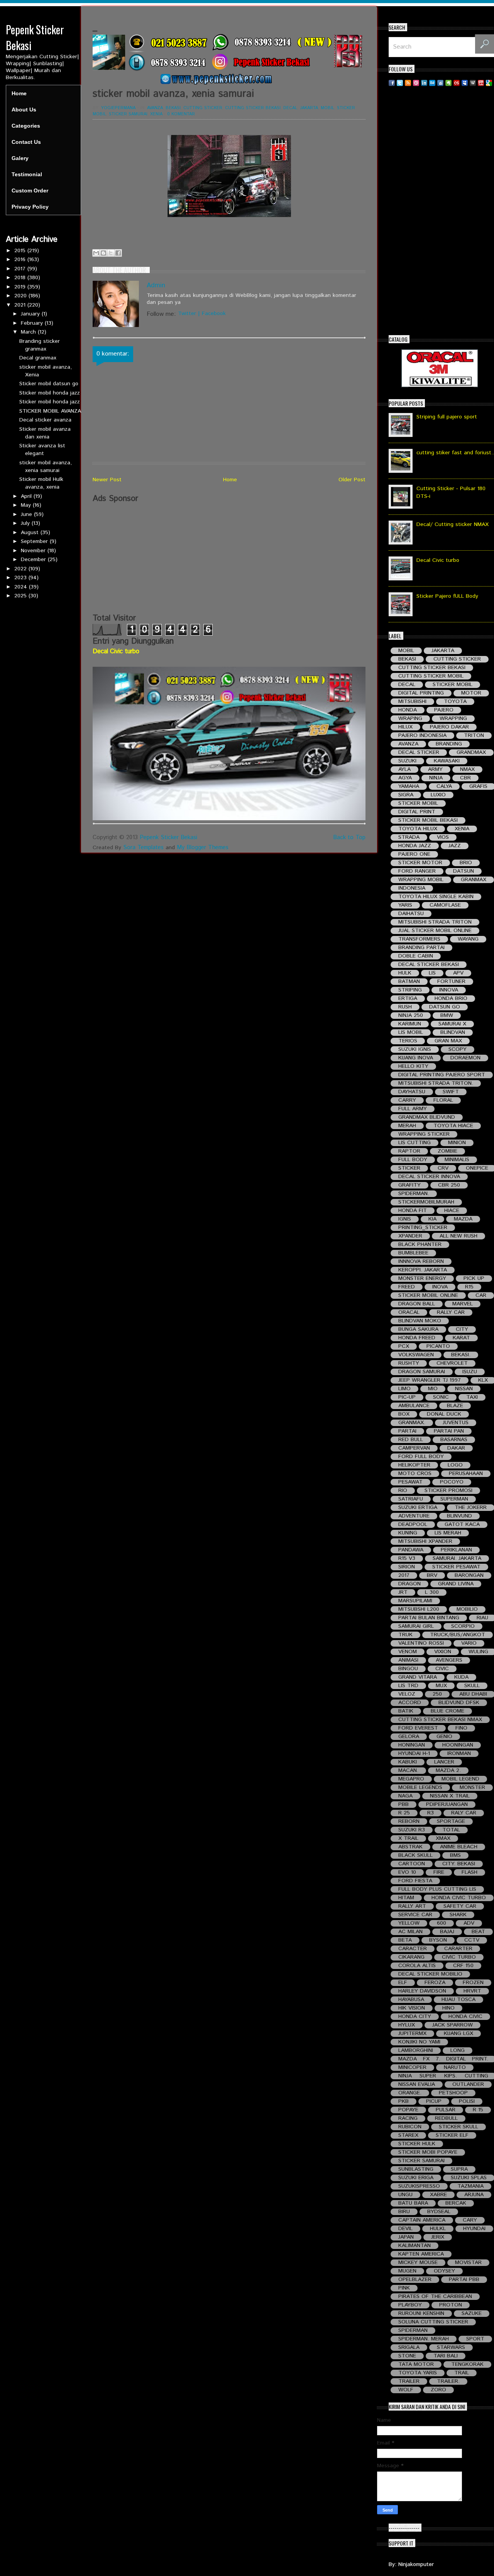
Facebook (214, 314)
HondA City (415, 2017)
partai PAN (449, 1431)
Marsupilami (415, 1601)
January (31, 314)
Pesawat (410, 1482)
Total (451, 1830)
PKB (403, 2101)
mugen (407, 2271)
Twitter (187, 314)
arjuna (474, 2195)
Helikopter (414, 1465)
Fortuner (451, 982)
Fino (461, 1728)
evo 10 (407, 1872)
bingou (408, 1669)
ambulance (414, 1406)
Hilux (405, 727)
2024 (22, 587)
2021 (21, 305)
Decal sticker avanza (45, 420)
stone (407, 2356)
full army (413, 1109)
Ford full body (421, 1457)
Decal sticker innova (429, 1177)
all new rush (458, 1236)
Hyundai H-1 (414, 1754)
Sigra (406, 795)
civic (442, 1669)
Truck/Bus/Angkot (458, 1635)
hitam (406, 1898)
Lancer (444, 1762)
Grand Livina (456, 1584)
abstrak (410, 1847)
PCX (404, 1346)
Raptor (409, 1151)
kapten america (421, 2254)
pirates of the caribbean (435, 2297)
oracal (409, 1312)
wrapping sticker (424, 1134)
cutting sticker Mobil (431, 676)
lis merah (448, 1533)
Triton (474, 736)
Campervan (414, 1448)
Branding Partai (421, 948)
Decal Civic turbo (116, 652)
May (27, 505)
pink (404, 2288)
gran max (448, 1041)
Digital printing (421, 693)
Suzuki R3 (412, 1830)
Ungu (405, 2195)
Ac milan (410, 1932)
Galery (20, 158)
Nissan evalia (417, 2085)
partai (407, 1431)
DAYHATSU (412, 1092)
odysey (444, 2271)
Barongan (469, 1575)
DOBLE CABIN (416, 956)
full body (413, 1160)
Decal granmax (38, 358)
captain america (422, 2220)
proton (451, 2305)
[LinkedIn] (424, 83)
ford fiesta (415, 1881)
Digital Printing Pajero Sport (442, 1075)
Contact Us (26, 142)
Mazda (463, 1219)
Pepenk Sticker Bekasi (168, 837)
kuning (408, 1533)
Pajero (444, 710)
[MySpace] (465, 83)
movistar (468, 2263)
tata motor (416, 2364)
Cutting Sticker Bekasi (253, 108)
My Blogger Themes (203, 847)
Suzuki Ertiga (418, 1508)
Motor (471, 693)
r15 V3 (407, 1559)
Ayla (404, 770)
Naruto (455, 2068)
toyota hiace (453, 1126)
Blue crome (447, 1711)
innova (449, 990)
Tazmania (470, 2186)
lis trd (408, 1686)
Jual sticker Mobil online (435, 931)
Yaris (405, 905)
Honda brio (451, 999)
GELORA (409, 1737)
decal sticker (419, 753)
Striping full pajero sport (447, 417)
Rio (403, 1491)
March (29, 332)
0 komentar (181, 114)
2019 (21, 287)
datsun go (445, 1007)
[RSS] (408, 83)
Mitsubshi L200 (419, 1609)
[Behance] (432, 83)
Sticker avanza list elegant (42, 450)
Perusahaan (466, 1474)
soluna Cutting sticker (433, 2322)
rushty (409, 1363)
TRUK (405, 1635)
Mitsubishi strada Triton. (436, 1083)
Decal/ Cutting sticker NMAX (453, 524)
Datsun (464, 871)
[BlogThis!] (103, 253)
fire (439, 1872)
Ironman (459, 1754)
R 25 (404, 1813)
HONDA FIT (413, 1211)
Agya (405, 778)
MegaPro (411, 1779)
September (35, 541)
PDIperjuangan (447, 1805)
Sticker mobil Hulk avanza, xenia (41, 483)
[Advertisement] (229, 558)
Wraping (410, 719)
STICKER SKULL (458, 2127)
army (435, 770)
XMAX (443, 1838)
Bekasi (173, 108)
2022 (21, 569)
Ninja (436, 778)
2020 (21, 296)
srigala (409, 2348)
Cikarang (411, 1957)
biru (404, 2212)
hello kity (413, 1066)
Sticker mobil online (428, 1296)
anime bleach (459, 1847)
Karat (461, 1338)
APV (458, 973)
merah (407, 1126)
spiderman (413, 2331)
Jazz (455, 846)
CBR (465, 778)
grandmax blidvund (427, 1117)
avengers (449, 1660)
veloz (407, 1694)
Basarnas (454, 1440)
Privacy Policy (30, 207)
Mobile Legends (420, 1788)
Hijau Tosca (458, 2000)
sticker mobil (453, 685)
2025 (21, 596)
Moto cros (415, 1474)
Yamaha (409, 786)
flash (469, 1872)
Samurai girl (416, 1626)
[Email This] (96, 253)
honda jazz (415, 846)
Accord (410, 1703)
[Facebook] (392, 83)
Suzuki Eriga (416, 2178)
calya (444, 786)
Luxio (438, 795)
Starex (408, 2135)
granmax (474, 880)
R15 (469, 1287)
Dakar (456, 1448)
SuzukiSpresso (419, 2186)
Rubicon (410, 2127)
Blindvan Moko (420, 1321)
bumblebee (413, 1253)
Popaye (408, 2110)
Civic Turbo (459, 1957)
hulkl (438, 2229)
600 (442, 1923)
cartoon (412, 1864)
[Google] (489, 83)
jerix (438, 2237)
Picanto (438, 1346)
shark (458, 1915)
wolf (406, 2390)
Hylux (407, 2025)
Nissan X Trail (450, 1796)
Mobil (327, 108)
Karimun (410, 1024)
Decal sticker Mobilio (430, 1974)
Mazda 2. (448, 1771)
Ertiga (408, 999)
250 (437, 1694)
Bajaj (447, 1932)
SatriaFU (411, 1499)
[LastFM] (457, 83)
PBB (403, 1805)
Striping (410, 990)
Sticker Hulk (417, 2144)
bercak (456, 2203)
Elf (403, 1983)
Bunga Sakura (418, 1329)
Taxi (472, 1397)
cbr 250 (449, 1185)
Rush (405, 1007)
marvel (463, 1304)
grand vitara (418, 1677)
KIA (432, 1219)
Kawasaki (447, 761)
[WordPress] (473, 83)
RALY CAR (464, 1813)
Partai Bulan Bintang (429, 1618)
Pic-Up (407, 1397)
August (31, 533)
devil (405, 2229)
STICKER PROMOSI (448, 1491)
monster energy (422, 1279)
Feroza (435, 1983)
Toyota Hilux (418, 829)
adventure (414, 1516)
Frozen (473, 1983)
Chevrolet (452, 1363)
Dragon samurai (422, 1372)
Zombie (447, 1151)
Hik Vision (412, 2008)
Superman (454, 1499)
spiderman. (414, 1194)
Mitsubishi (412, 702)
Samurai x (452, 1024)
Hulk (405, 973)
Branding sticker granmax (40, 345)
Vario (469, 1643)
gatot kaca (462, 1525)
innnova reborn (421, 1262)
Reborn (409, 1822)
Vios (443, 837)
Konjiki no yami (419, 2042)
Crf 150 (463, 1966)
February (33, 323)
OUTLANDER (468, 2085)
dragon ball (417, 1304)
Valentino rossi (421, 1643)
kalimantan (414, 2246)
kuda (461, 1677)
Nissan (464, 1389)
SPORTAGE (451, 1822)
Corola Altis (417, 1966)
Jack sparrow (453, 2025)
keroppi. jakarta (423, 1270)
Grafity (409, 1185)
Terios (408, 1041)
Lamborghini (416, 2051)
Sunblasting (416, 2169)
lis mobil (411, 1033)
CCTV (472, 1940)
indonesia (412, 888)
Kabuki (408, 1762)
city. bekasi (459, 1864)
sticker (409, 1168)
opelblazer (415, 2280)
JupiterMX (412, 2034)
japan (406, 2237)
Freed (407, 1287)
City (462, 1329)
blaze (455, 1406)
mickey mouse (418, 2263)
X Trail (408, 1838)
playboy (410, 2305)
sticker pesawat (456, 1567)
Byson (438, 1940)
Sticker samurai (128, 114)
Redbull (446, 2118)
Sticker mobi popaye (428, 2152)
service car (415, 1915)
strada (409, 837)
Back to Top (349, 837)
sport (475, 2339)
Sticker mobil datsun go (49, 384)
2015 (21, 251)
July (26, 523)
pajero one (414, 854)
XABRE (438, 2195)
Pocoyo (452, 1482)
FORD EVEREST (418, 1728)
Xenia (156, 114)
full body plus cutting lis (437, 1889)
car (481, 1296)
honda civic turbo (459, 1898)
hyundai (474, 2229)
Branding (449, 744)
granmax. (412, 1423)
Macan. (408, 1771)
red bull (411, 1440)
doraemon (465, 1058)
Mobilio (467, 1609)
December (34, 560)
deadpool (413, 1525)
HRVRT (472, 1991)
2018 (21, 278)
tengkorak (467, 2364)
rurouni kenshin (421, 2314)
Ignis (405, 1219)
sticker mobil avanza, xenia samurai (46, 467)
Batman (409, 982)
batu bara (413, 2203)
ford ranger (417, 871)
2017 (21, 269)
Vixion (443, 1652)
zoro (438, 2390)
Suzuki (407, 761)
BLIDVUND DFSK (459, 1703)
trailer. (448, 2381)
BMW (447, 1016)
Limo (404, 1389)
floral (443, 1100)
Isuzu (470, 1372)
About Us (24, 110)
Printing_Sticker (423, 1228)
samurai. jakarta (457, 1559)
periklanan (456, 1550)
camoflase (445, 905)
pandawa (411, 1550)
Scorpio (463, 1626)
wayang (468, 939)
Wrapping (453, 719)
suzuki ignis (415, 1049)
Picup (434, 2101)
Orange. (410, 2093)
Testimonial (27, 174)
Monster (472, 1788)
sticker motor (420, 863)
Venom (408, 1652)
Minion (457, 1143)
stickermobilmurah (426, 1202)
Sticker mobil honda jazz (50, 393)
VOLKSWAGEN (416, 1355)
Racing (408, 2118)
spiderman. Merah (424, 2339)
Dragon (409, 1584)
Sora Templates (143, 847)
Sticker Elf (452, 2135)
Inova (440, 1287)
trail (462, 2373)
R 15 (478, 2110)
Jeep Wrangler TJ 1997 (430, 1380)
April (27, 496)
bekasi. (461, 1355)
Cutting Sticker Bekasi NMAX (440, 1720)
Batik (406, 1711)
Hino (448, 2008)
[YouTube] (481, 83)
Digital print (417, 812)
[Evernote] (448, 83)
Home (19, 93)
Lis (432, 973)
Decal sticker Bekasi (429, 965)
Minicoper (412, 2068)
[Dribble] (416, 83)
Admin (156, 285)
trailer (409, 2381)
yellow (409, 1923)
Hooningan (458, 1745)
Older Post (352, 480)
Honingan (412, 1745)
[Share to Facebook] (118, 253)
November (34, 551)
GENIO (444, 1737)
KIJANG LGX (458, 2034)
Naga (405, 1796)
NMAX (467, 770)
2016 (21, 260)
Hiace (452, 1211)
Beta (405, 1940)
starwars (451, 2348)
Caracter (413, 1949)
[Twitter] (400, 83)
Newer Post (107, 480)
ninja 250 (411, 1016)
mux (441, 1686)
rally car (451, 1312)
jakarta (309, 108)
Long (458, 2051)
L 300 (432, 1592)
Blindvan (453, 1033)
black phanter (420, 1245)
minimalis (457, 1160)
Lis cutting (414, 1143)
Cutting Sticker (203, 108)
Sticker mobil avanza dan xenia (45, 433)
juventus (456, 1423)
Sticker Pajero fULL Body (447, 596)
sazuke (472, 2314)
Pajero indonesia (422, 736)
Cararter (458, 1949)
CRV (443, 1168)
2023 (21, 578)
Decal (290, 108)
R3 (431, 1813)
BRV (432, 1575)
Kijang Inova (416, 1058)
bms (455, 1855)
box (404, 1414)
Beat (478, 1932)
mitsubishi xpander (425, 1542)
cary (470, 2220)
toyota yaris (418, 2373)
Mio (433, 1389)
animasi (408, 1660)
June (27, 514)
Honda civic (465, 2017)
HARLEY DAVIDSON (422, 1991)
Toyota (455, 702)
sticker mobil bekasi (428, 820)
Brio (466, 863)
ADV (469, 1923)
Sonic (441, 1397)
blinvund (459, 1516)
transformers (419, 939)
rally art (412, 1906)
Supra (459, 2169)
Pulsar (446, 2110)
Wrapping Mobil (421, 880)
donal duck (444, 1414)
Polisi (467, 2101)
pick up (474, 1279)
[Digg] (440, 83)
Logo (455, 1465)
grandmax (471, 753)
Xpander (410, 1236)
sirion (407, 1567)
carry (407, 1100)
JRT (403, 1592)
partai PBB (464, 2280)
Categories (26, 126)
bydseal (439, 2212)
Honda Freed (417, 1338)
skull (472, 1686)
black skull (415, 1855)
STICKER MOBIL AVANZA (50, 411)
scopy (458, 1049)
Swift (451, 1092)
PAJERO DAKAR (449, 727)
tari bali (446, 2356)
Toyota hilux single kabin (436, 897)
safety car (460, 1906)
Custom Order (30, 191)
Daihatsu (411, 914)
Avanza (155, 108)
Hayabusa (411, 2000)
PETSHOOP (453, 2093)
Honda (408, 710)
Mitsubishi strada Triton (435, 922)
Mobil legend (460, 1779)
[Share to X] (111, 253)
